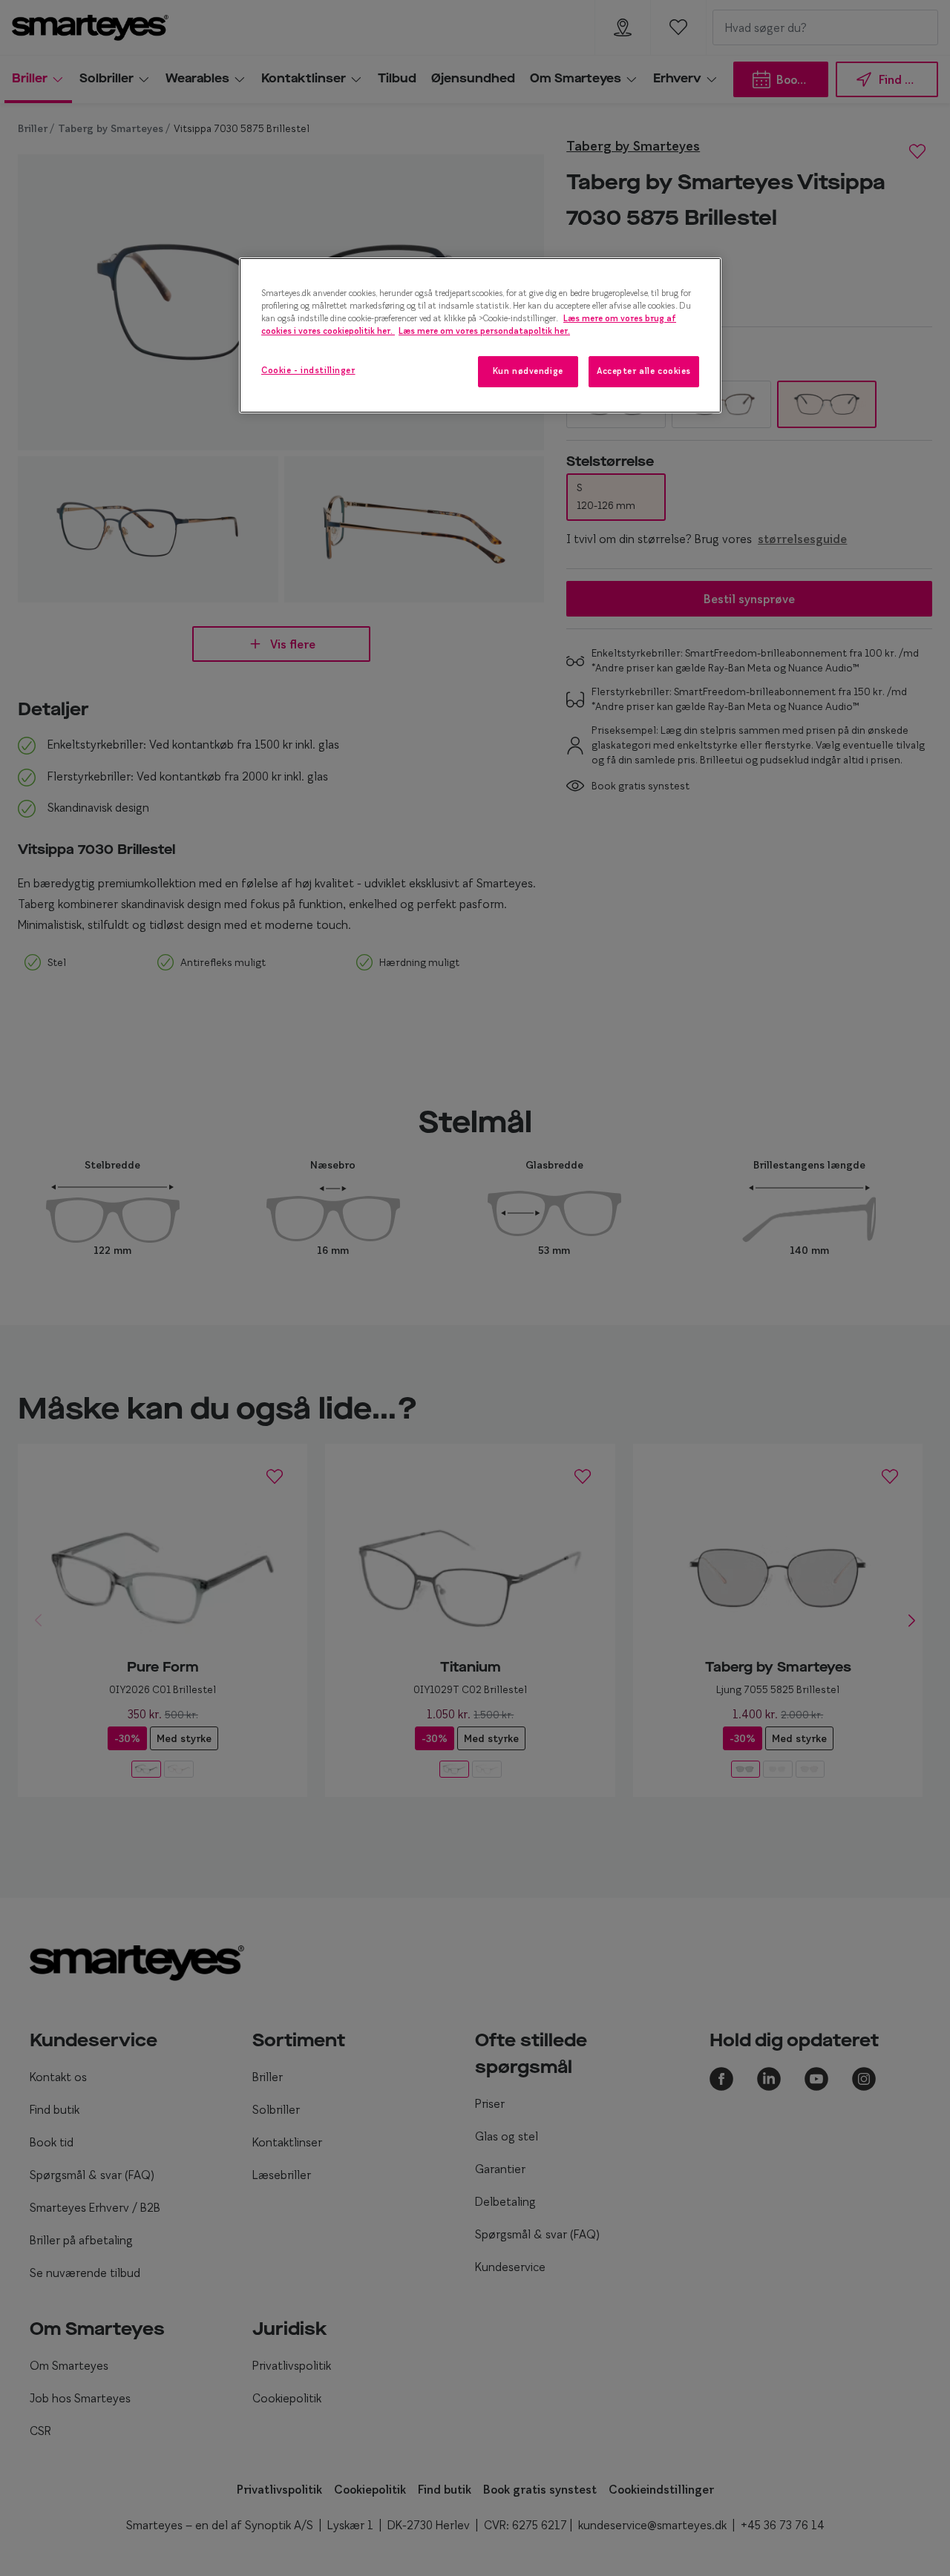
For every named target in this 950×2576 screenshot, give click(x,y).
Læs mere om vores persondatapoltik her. (484, 331)
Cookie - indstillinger (308, 370)
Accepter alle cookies (644, 371)
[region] (480, 335)
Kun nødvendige (528, 371)
